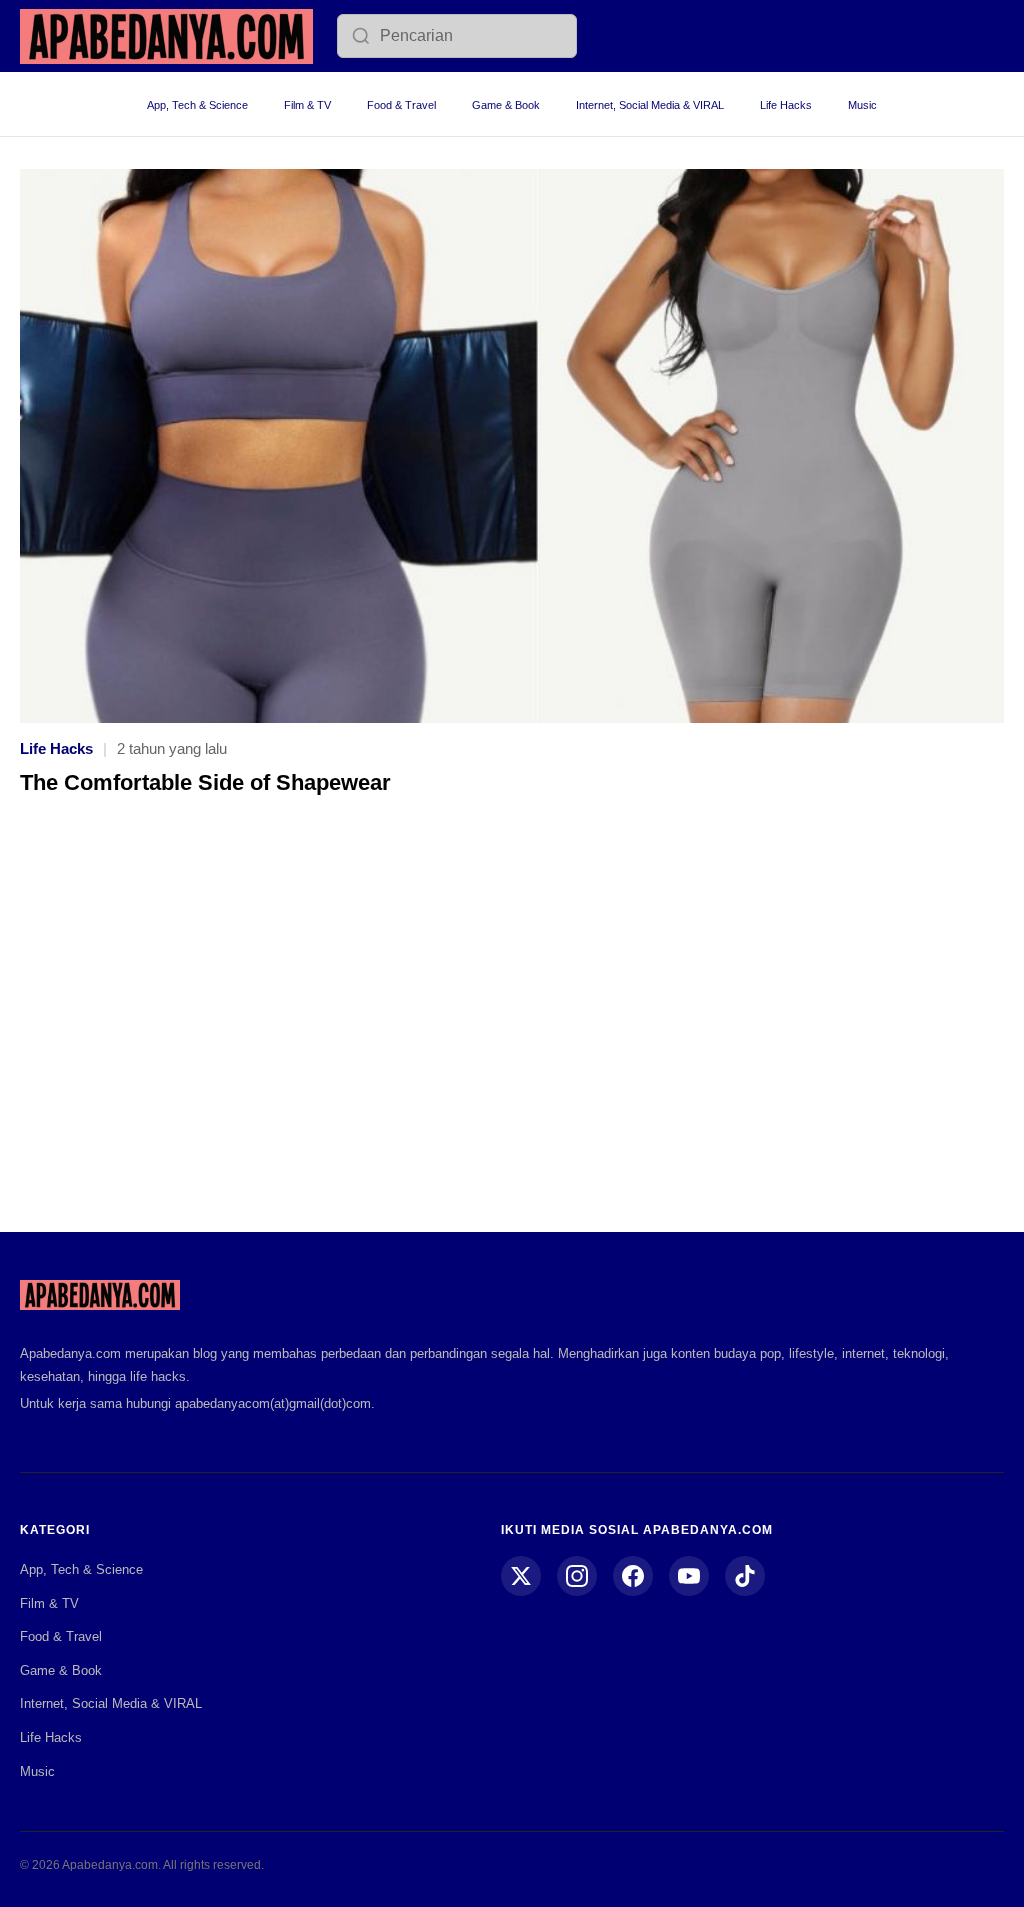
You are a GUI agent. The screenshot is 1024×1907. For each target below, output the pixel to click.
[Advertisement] (512, 1028)
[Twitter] (521, 1576)
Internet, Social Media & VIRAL (650, 105)
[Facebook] (633, 1576)
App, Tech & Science (197, 105)
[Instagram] (577, 1576)
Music (862, 105)
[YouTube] (689, 1576)
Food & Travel (401, 105)
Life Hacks (786, 105)
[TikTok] (745, 1576)
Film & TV (307, 105)
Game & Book (506, 105)
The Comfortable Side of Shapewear (205, 782)
